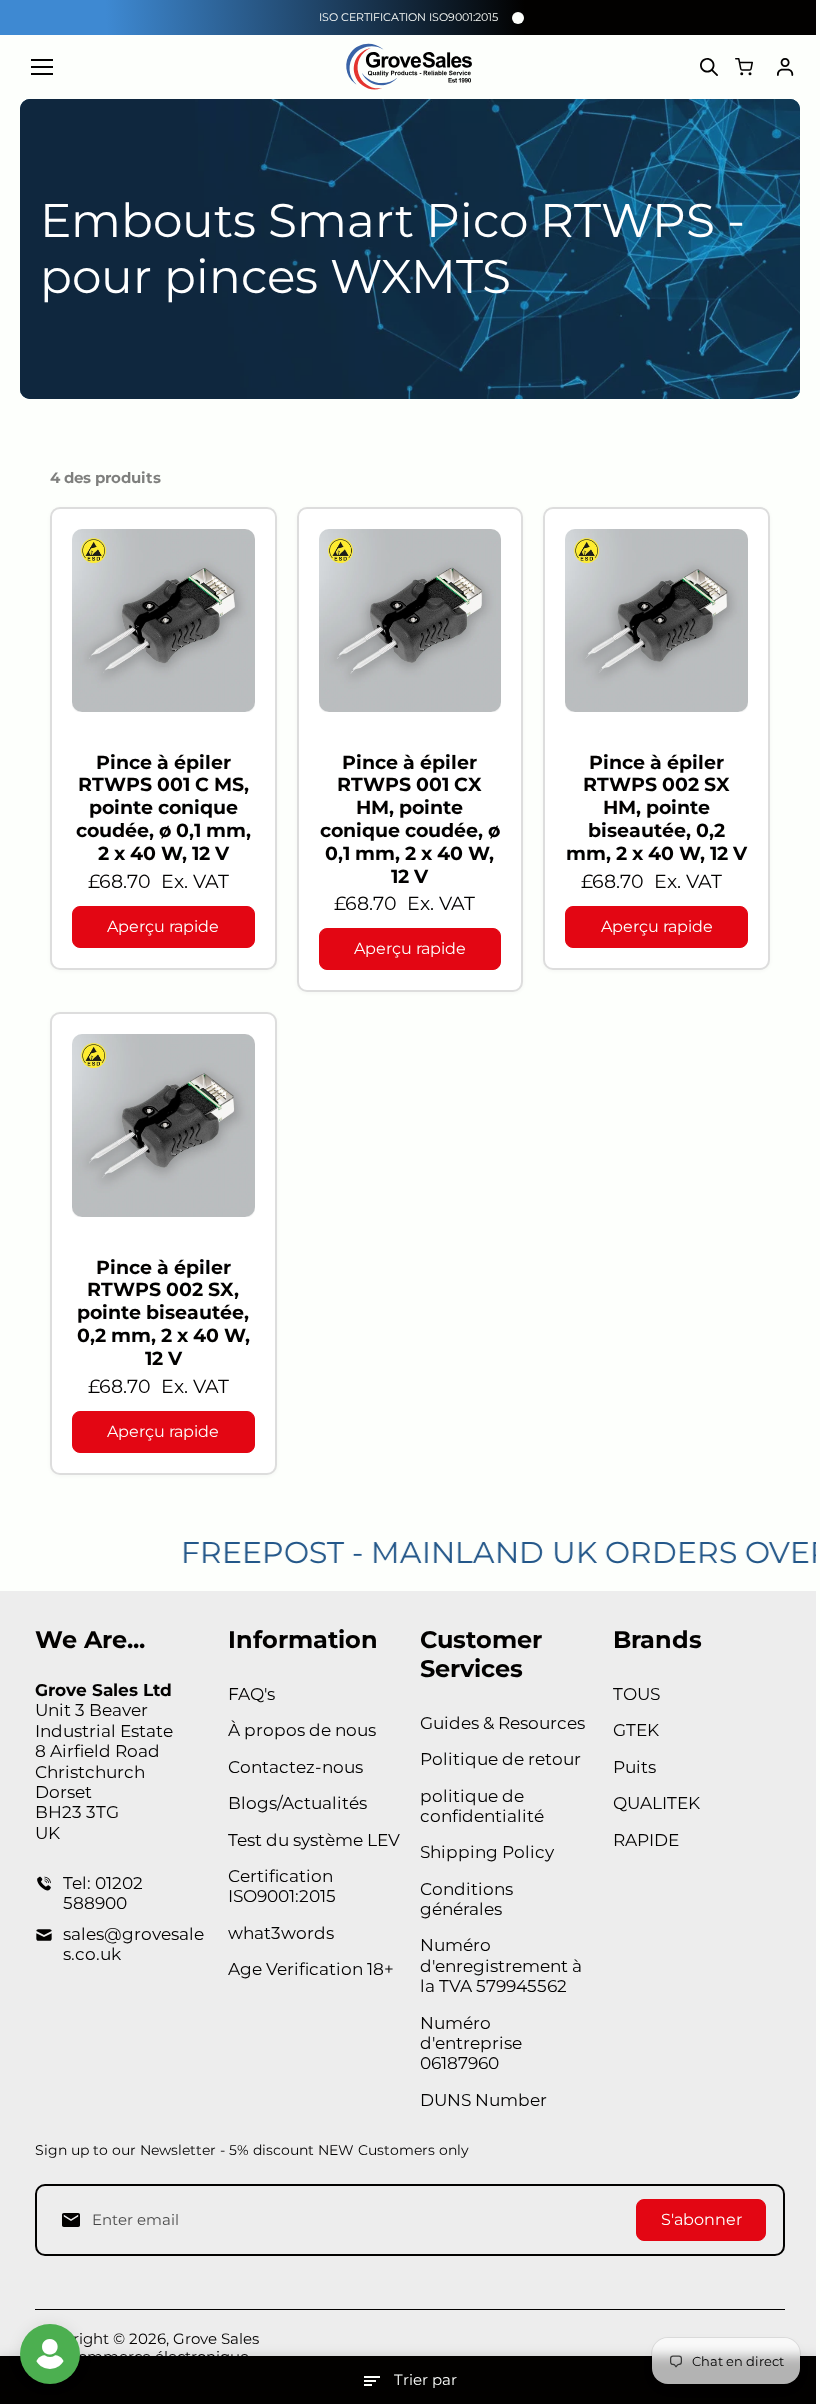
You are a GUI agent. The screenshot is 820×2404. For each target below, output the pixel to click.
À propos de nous (302, 1730)
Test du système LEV (314, 1840)
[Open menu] (42, 67)
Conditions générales (466, 1899)
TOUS (636, 1694)
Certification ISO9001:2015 (282, 1886)
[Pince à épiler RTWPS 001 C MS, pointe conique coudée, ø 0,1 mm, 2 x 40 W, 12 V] (163, 620)
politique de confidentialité (482, 1806)
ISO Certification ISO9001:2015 (408, 17)
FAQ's (251, 1694)
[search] (709, 67)
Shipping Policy (487, 1852)
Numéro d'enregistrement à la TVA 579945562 (501, 1965)
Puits (634, 1767)
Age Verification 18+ (311, 1969)
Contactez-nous (295, 1767)
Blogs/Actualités (297, 1803)
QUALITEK (656, 1803)
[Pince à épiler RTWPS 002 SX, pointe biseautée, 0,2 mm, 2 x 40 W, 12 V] (163, 1125)
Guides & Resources (502, 1723)
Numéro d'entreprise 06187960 (471, 2043)
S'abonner (701, 2219)
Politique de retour (500, 1759)
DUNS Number (483, 2100)
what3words (281, 1933)
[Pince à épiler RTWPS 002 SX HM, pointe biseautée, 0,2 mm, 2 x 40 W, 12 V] (656, 620)
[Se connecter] (785, 67)
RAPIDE (646, 1840)
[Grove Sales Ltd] (410, 67)
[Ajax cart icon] (744, 67)
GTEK (636, 1730)
